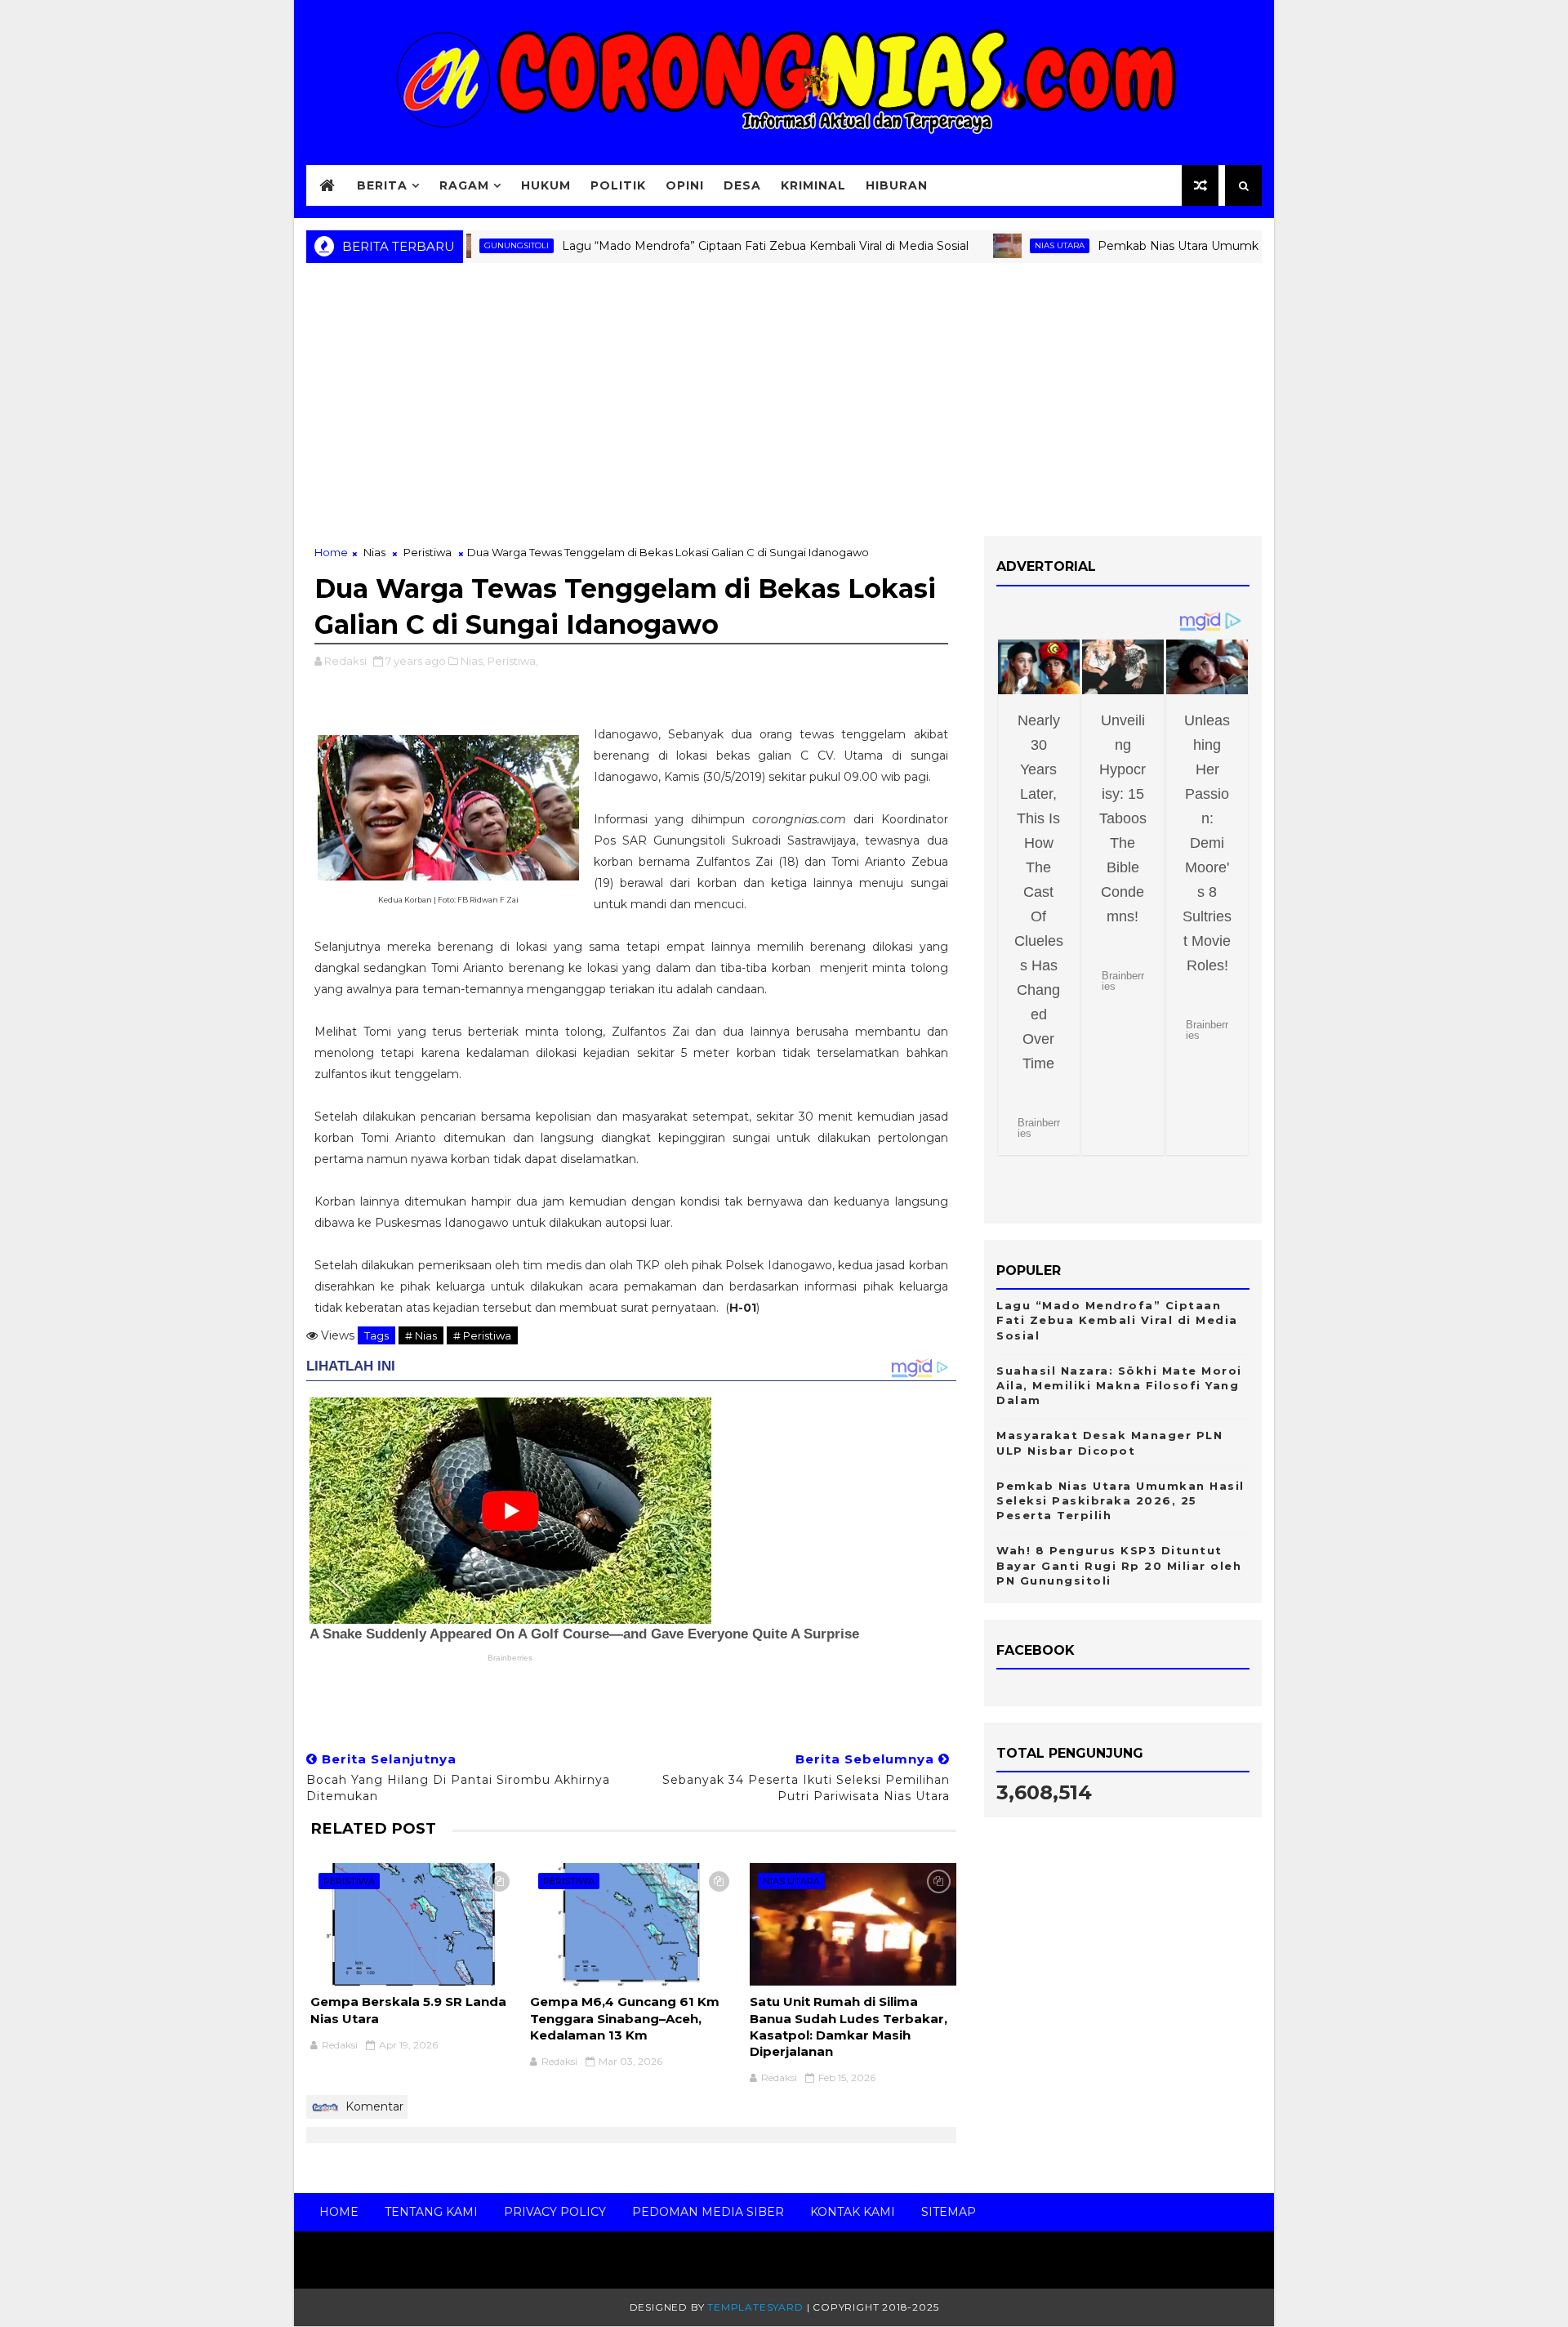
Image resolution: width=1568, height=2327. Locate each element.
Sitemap (949, 2212)
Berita (382, 185)
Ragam (464, 185)
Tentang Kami (431, 2212)
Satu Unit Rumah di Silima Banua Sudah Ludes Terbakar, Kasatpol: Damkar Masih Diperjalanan (849, 2026)
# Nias (421, 1335)
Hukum (546, 185)
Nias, (473, 661)
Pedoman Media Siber (708, 2212)
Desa (742, 185)
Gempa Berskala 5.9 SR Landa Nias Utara (408, 2010)
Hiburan (897, 185)
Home (331, 552)
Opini (685, 185)
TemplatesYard (755, 2307)
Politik (618, 185)
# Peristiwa (482, 1335)
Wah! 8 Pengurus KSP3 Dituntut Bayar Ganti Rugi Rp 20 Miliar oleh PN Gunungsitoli (1119, 1565)
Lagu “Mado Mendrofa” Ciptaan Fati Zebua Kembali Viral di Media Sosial (710, 246)
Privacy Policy (555, 2212)
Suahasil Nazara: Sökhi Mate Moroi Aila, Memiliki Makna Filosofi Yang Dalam (1119, 1385)
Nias (374, 552)
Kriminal (813, 185)
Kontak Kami (853, 2212)
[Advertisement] (784, 405)
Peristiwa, (513, 661)
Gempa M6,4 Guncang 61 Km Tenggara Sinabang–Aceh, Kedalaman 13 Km (625, 2018)
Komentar (373, 2106)
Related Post (373, 1828)
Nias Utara (1004, 245)
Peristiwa (428, 552)
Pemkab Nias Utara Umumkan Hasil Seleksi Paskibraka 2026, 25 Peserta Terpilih (1120, 1500)
